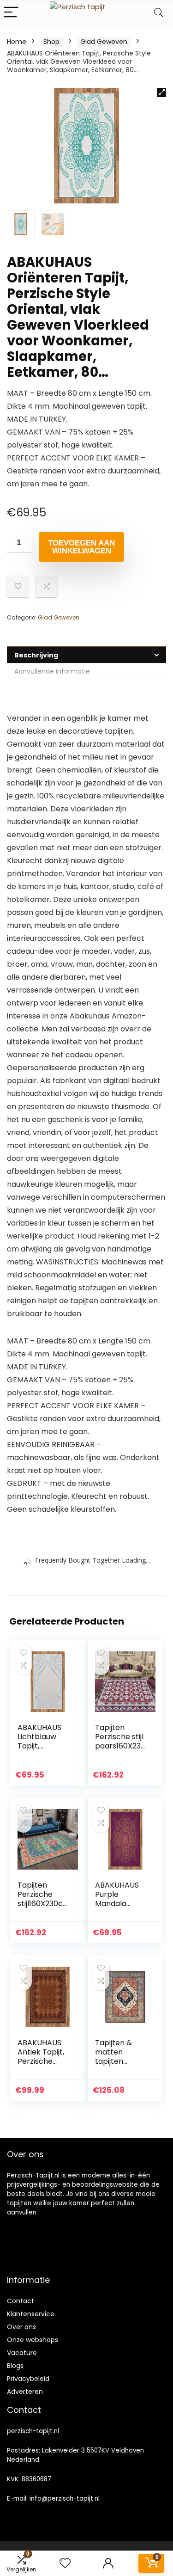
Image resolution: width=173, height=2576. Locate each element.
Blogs (15, 2366)
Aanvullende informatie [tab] (52, 671)
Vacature (22, 2353)
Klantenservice (31, 2314)
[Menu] (11, 13)
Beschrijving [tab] (36, 655)
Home (17, 42)
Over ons (21, 2327)
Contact (21, 2301)
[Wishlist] (65, 2563)
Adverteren (25, 2392)
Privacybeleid (28, 2379)
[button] (161, 92)
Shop (51, 42)
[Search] (159, 13)
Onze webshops (33, 2340)
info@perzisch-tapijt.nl (65, 2499)
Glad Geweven (104, 42)
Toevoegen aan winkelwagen (81, 547)
